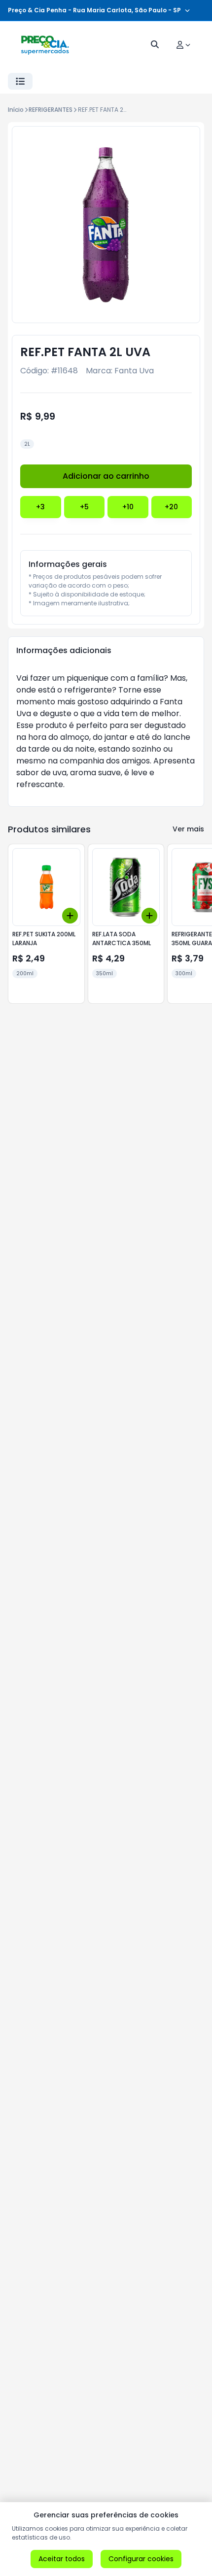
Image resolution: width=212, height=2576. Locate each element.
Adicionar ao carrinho (106, 476)
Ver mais (188, 829)
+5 (84, 507)
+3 (40, 507)
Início (16, 110)
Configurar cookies (141, 2559)
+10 (128, 507)
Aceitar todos (62, 2559)
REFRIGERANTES (51, 110)
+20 (171, 507)
